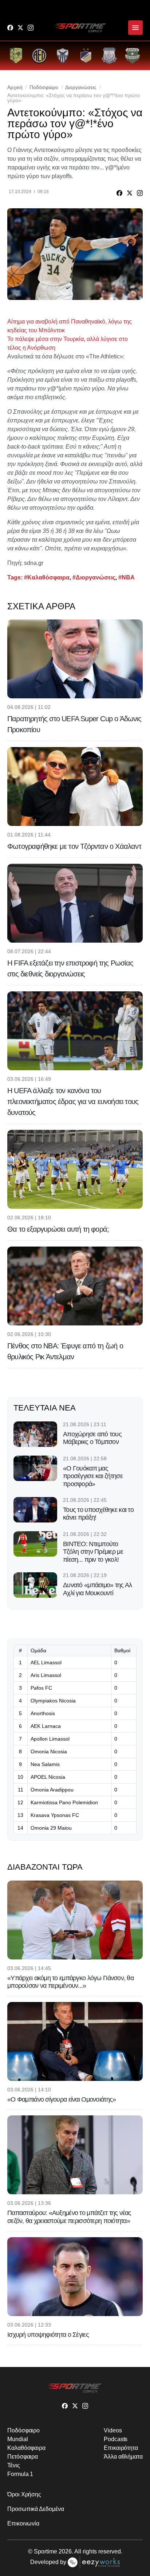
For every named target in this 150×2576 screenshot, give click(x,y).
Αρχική (15, 87)
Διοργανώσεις (81, 87)
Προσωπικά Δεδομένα (36, 2509)
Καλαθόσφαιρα (26, 2448)
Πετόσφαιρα (23, 2457)
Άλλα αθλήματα (123, 2457)
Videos (113, 2430)
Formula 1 (20, 2474)
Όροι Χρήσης (24, 2494)
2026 (65, 2551)
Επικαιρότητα (121, 2448)
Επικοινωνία (23, 2523)
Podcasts (116, 2439)
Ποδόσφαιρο (44, 87)
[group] (16, 56)
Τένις (14, 2465)
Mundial (17, 2439)
